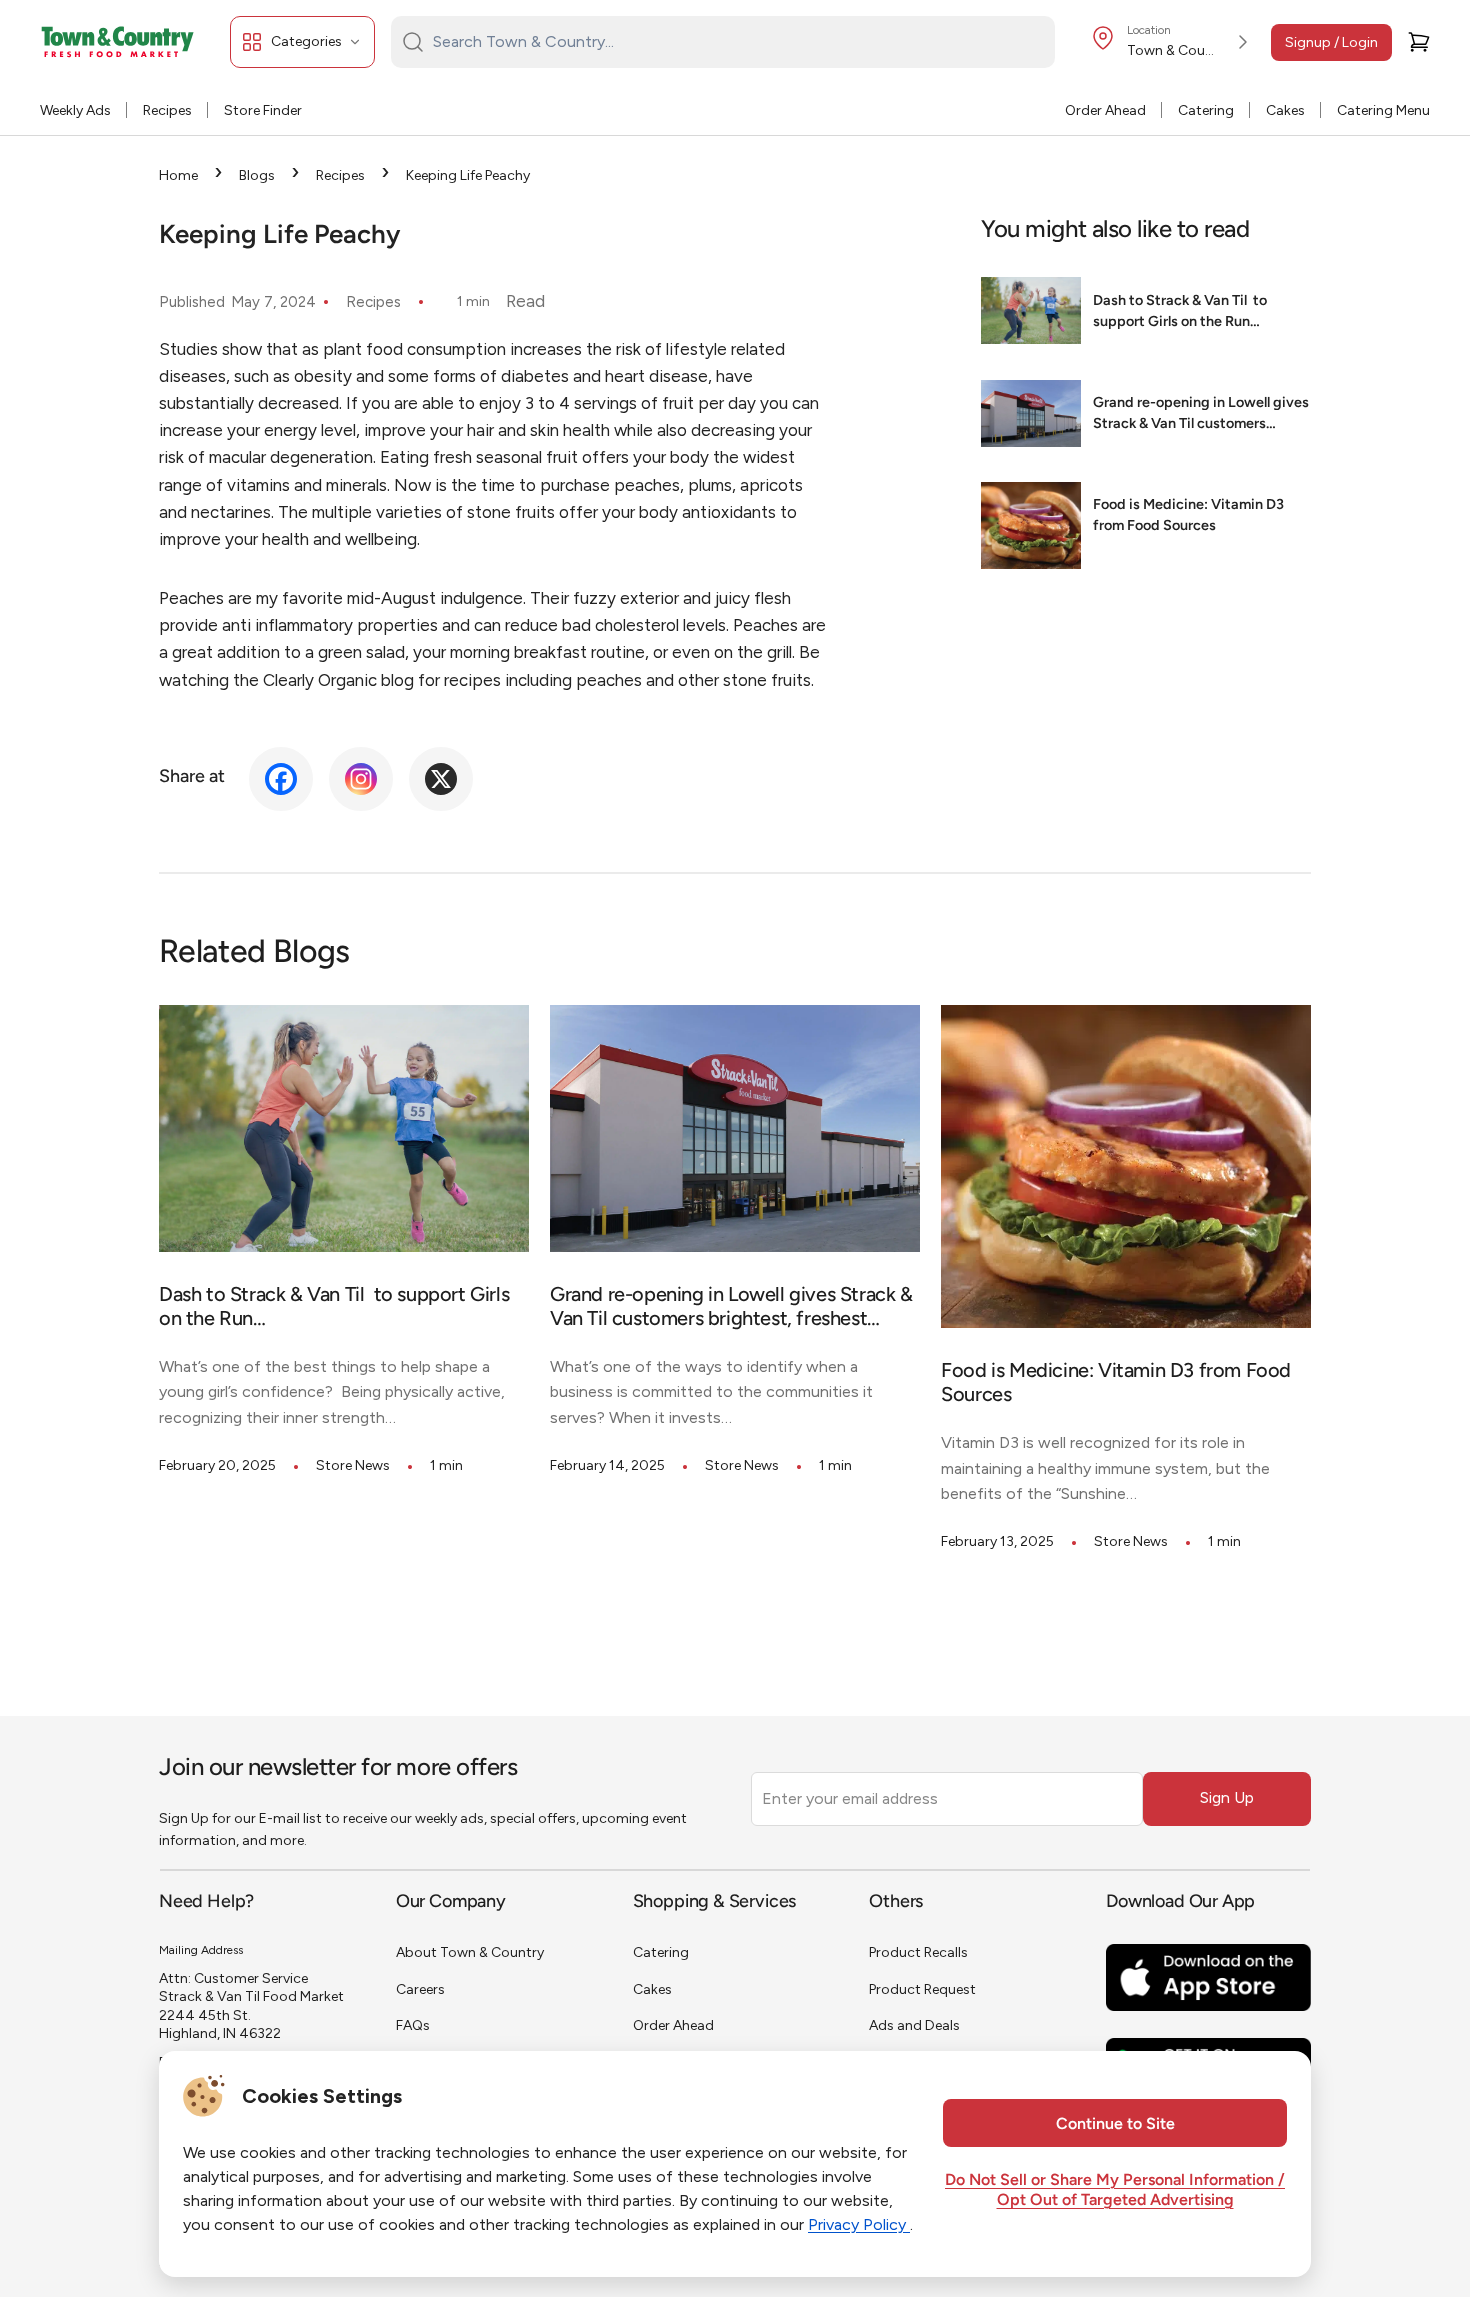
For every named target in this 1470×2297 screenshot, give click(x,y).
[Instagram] (361, 779)
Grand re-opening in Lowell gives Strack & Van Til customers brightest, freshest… (1201, 417)
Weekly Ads (75, 110)
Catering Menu (1383, 110)
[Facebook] (281, 779)
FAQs (413, 2025)
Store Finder (263, 110)
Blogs (257, 175)
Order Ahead (1105, 110)
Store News (353, 1465)
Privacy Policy (859, 2224)
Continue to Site (1115, 2125)
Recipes (167, 110)
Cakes (1285, 110)
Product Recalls (918, 1952)
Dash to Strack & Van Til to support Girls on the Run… (1180, 313)
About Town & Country (470, 1952)
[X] (441, 779)
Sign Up (1227, 1797)
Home (178, 175)
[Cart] (1419, 42)
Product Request (922, 1989)
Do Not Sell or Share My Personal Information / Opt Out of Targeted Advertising (1115, 2191)
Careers (420, 1989)
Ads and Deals (914, 2025)
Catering (1206, 110)
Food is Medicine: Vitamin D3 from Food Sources (1188, 517)
